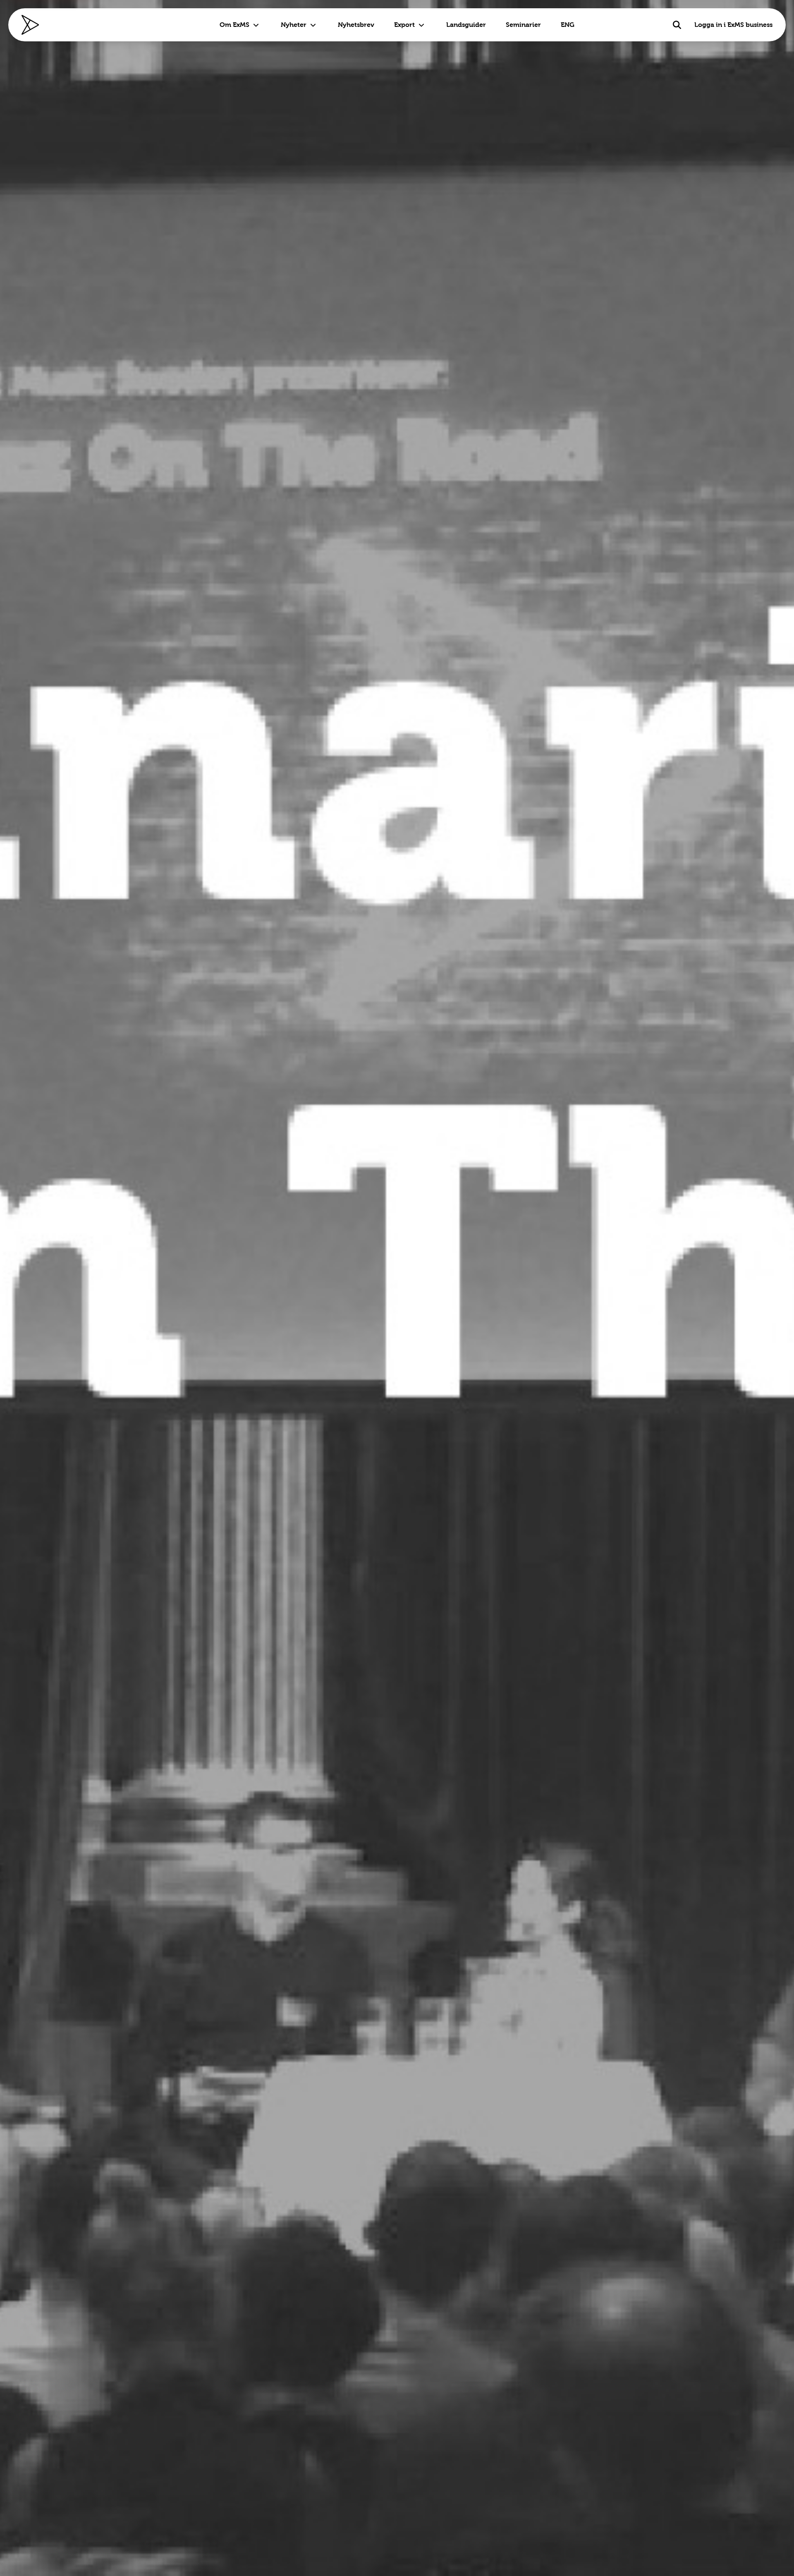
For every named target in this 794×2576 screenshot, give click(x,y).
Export (404, 25)
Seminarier (523, 25)
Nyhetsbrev (356, 25)
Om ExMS (234, 25)
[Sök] (677, 25)
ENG (568, 25)
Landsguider (466, 25)
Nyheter (294, 25)
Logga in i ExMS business (733, 25)
